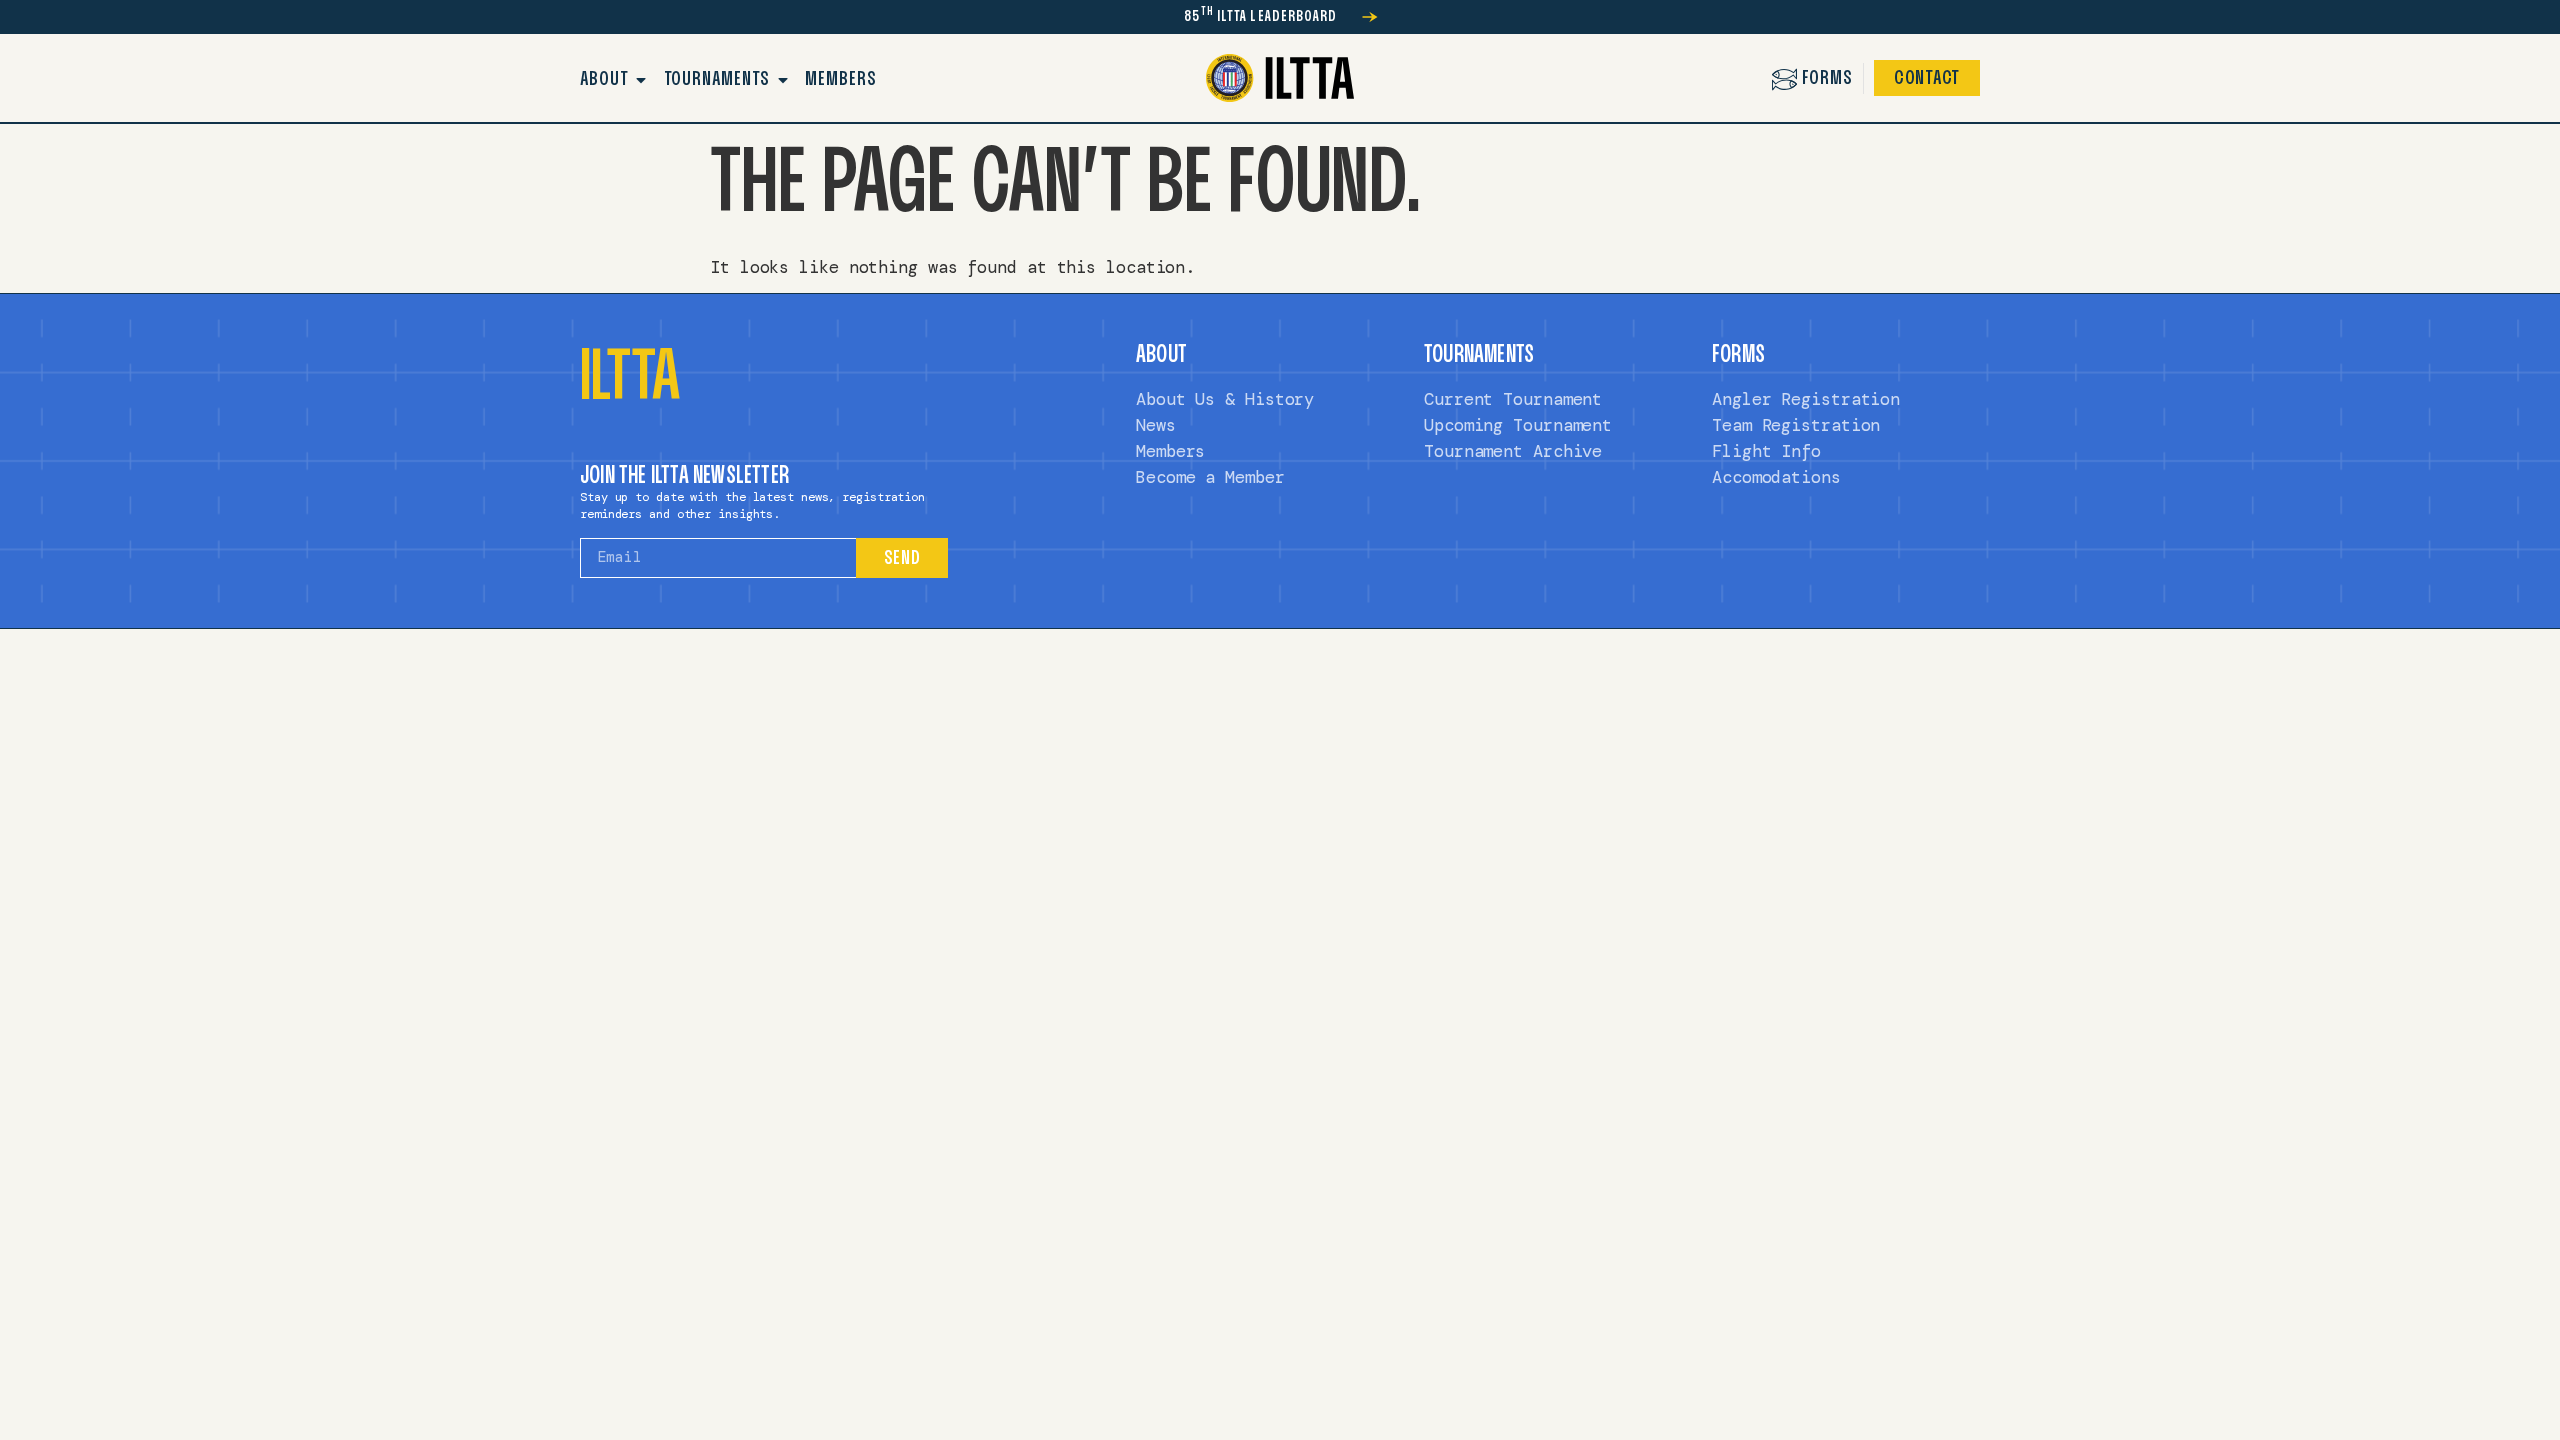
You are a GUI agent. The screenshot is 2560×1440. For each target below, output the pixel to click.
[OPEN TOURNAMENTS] (783, 80)
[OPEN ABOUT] (642, 80)
